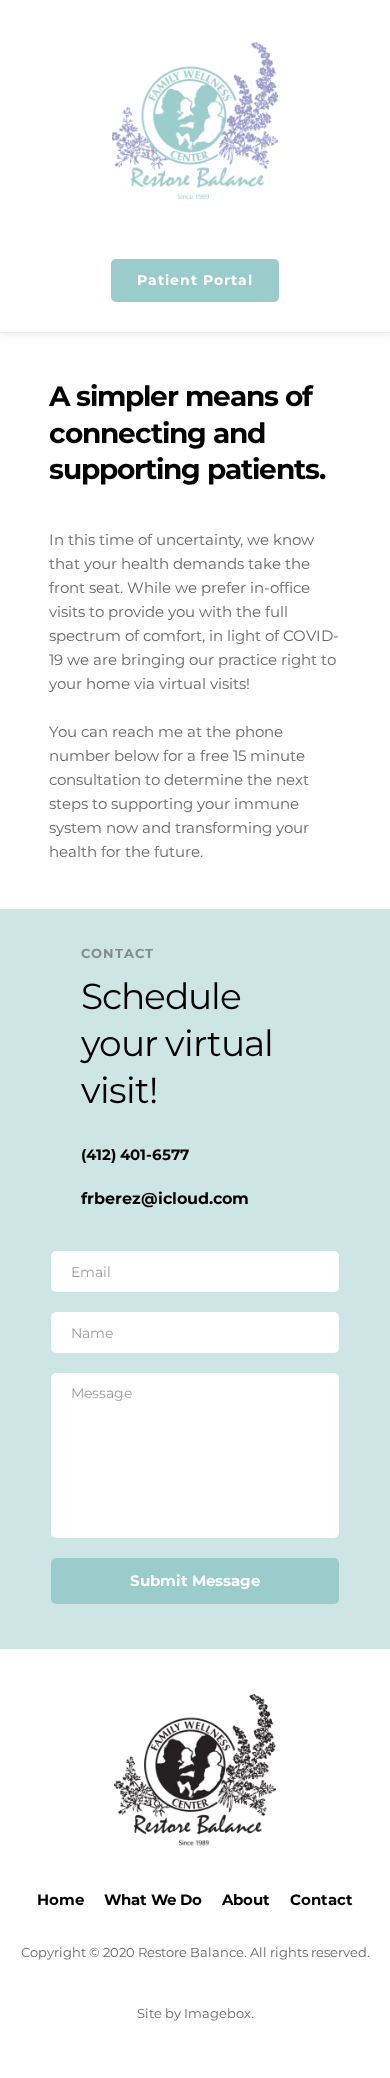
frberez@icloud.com (165, 1198)
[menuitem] (60, 1900)
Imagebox (217, 2013)
